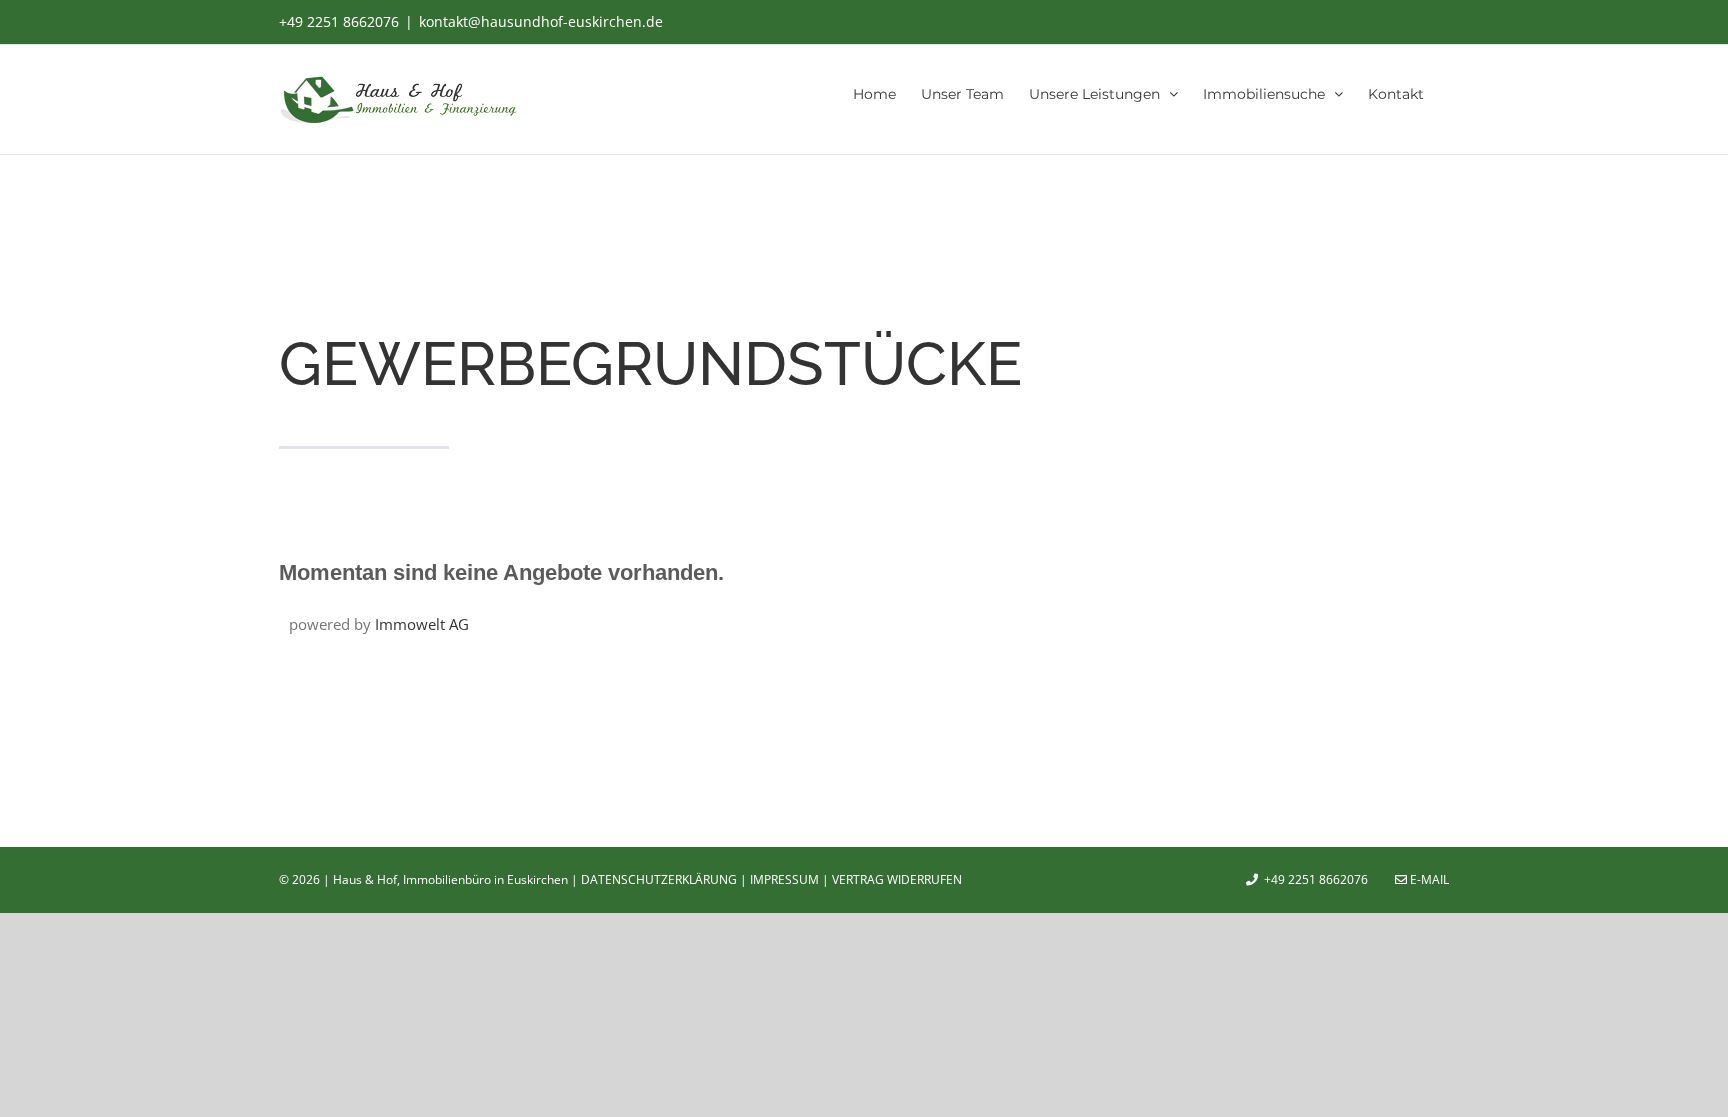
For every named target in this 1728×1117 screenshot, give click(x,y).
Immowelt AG (422, 624)
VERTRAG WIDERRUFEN (897, 879)
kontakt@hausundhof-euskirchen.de (541, 21)
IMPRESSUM (784, 879)
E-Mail (1428, 879)
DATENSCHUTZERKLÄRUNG (659, 879)
